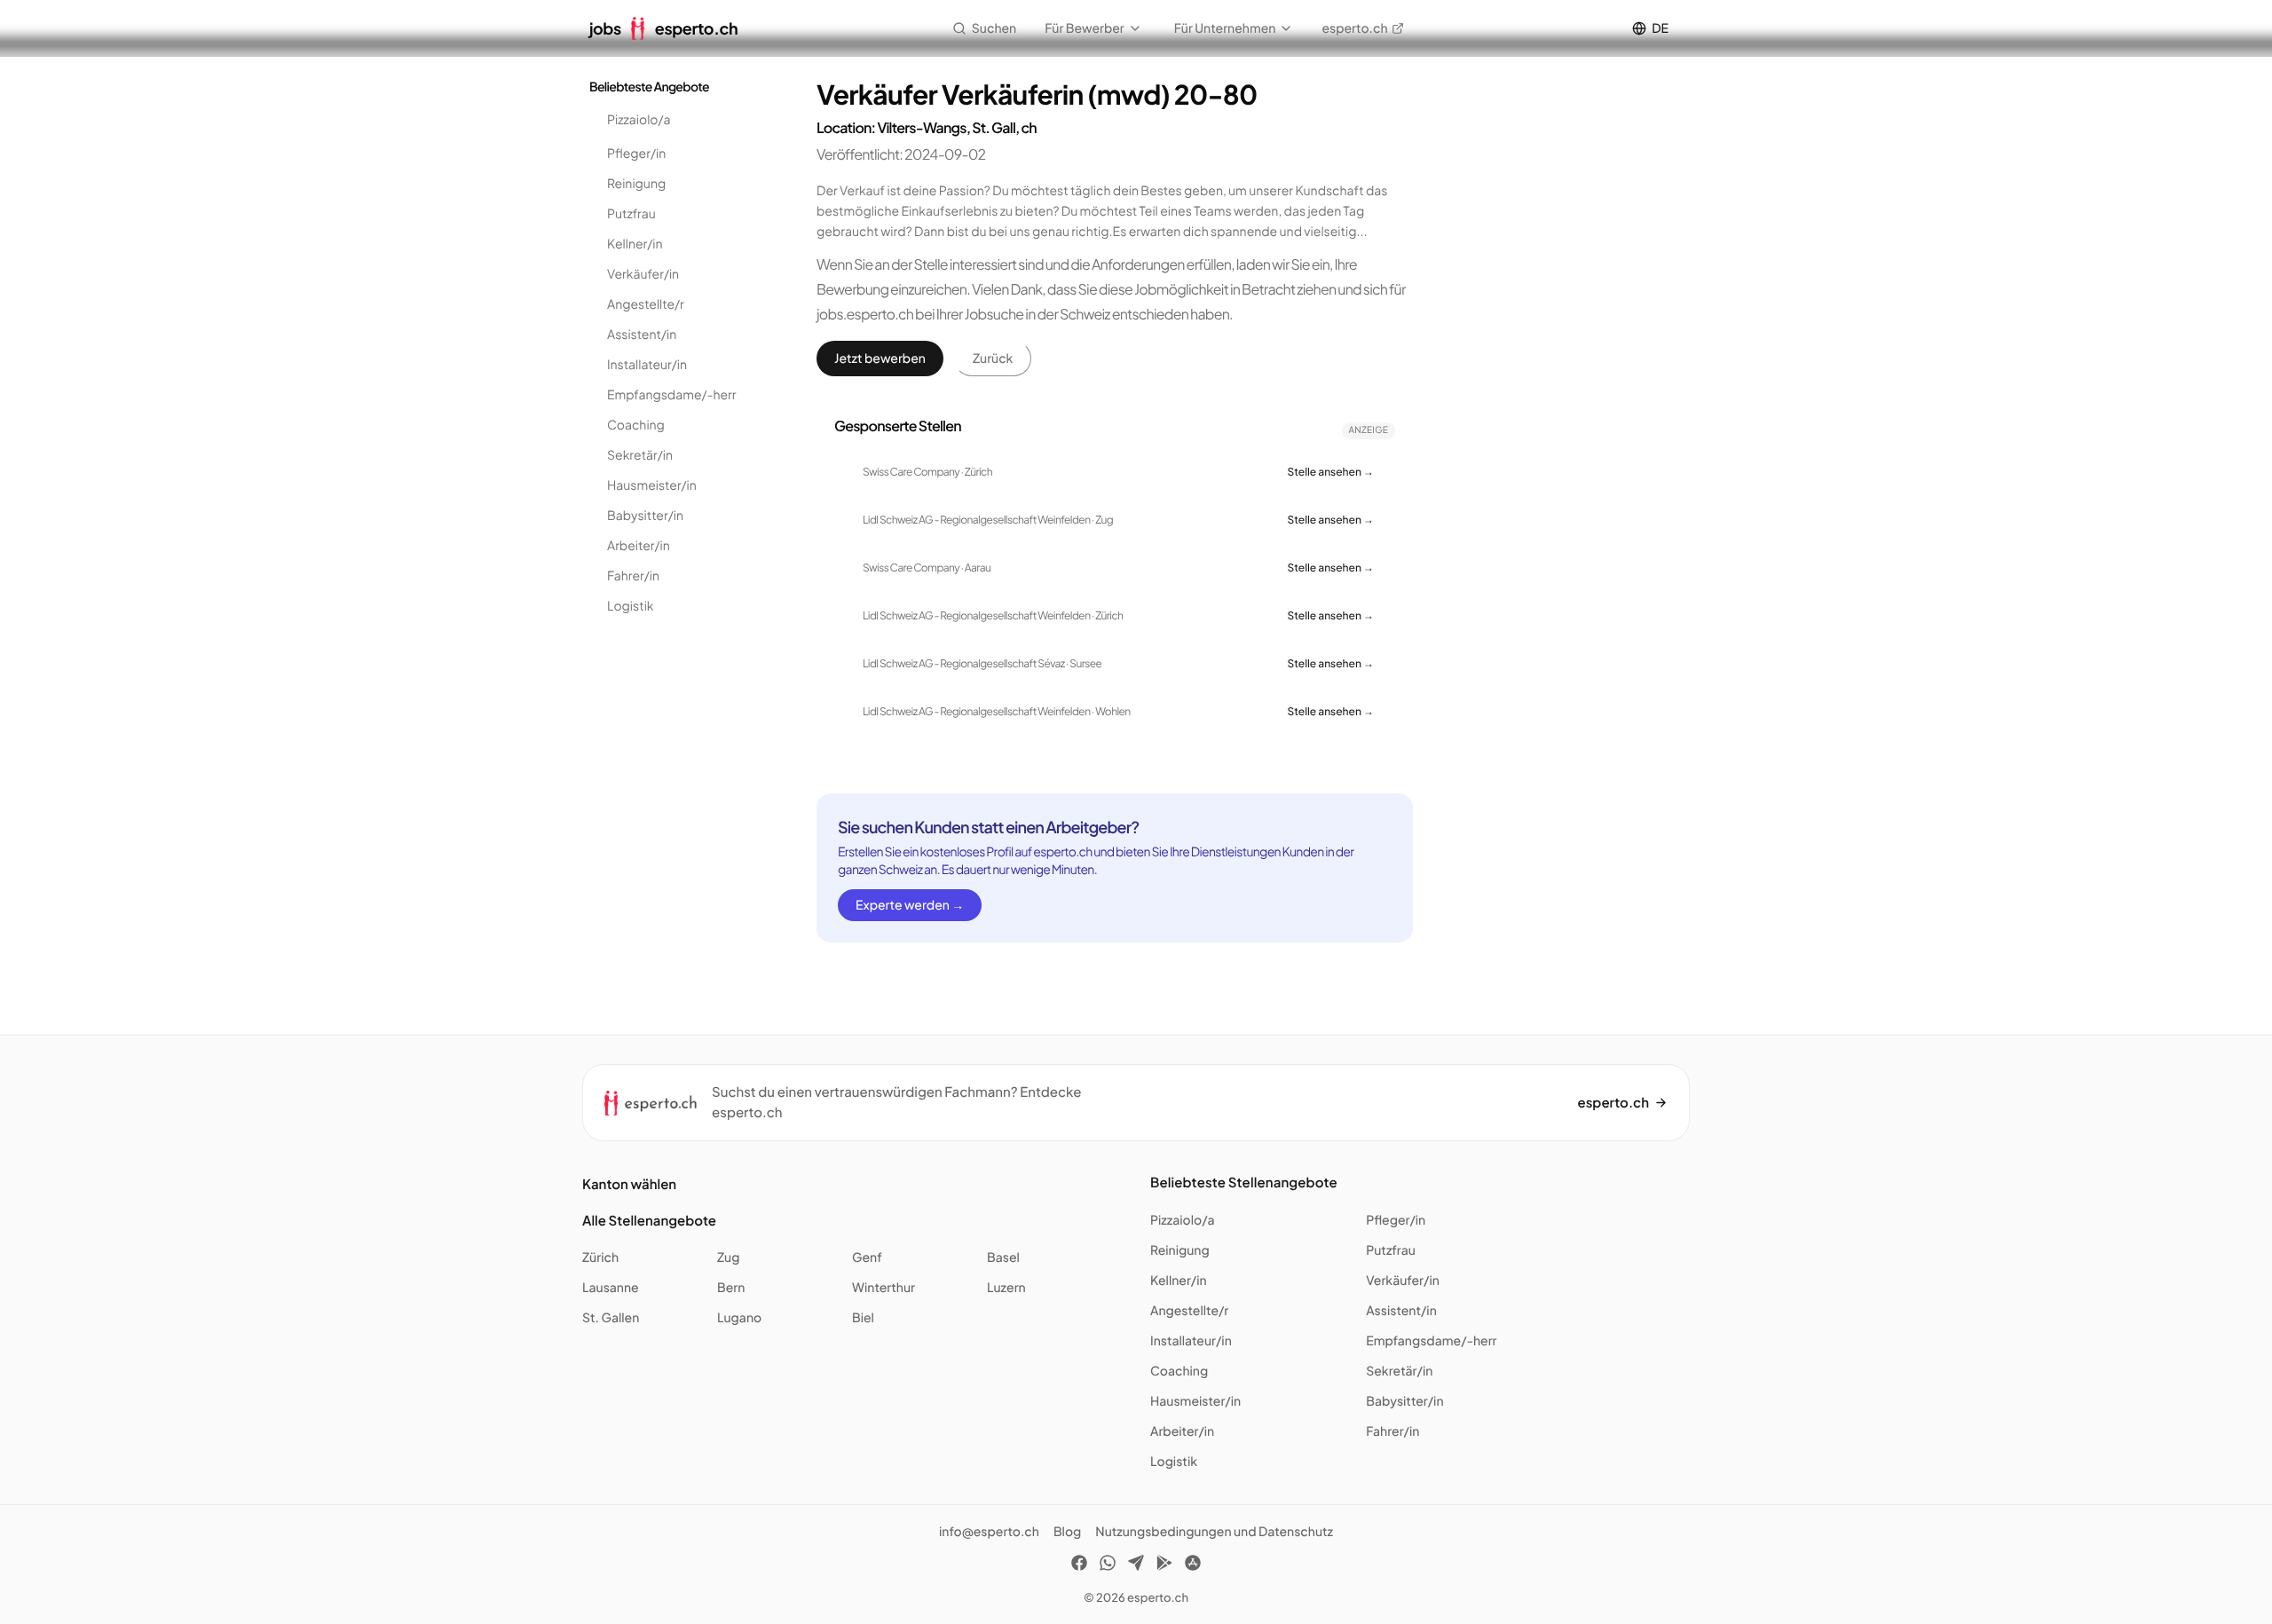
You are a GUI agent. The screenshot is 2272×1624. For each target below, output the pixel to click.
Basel (1003, 1257)
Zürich (600, 1257)
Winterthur (884, 1288)
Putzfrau (631, 214)
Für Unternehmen (1225, 28)
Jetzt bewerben (880, 359)
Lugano (739, 1318)
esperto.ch (1354, 28)
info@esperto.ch (989, 1532)
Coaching (636, 425)
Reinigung (636, 184)
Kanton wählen (629, 1184)
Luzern (1006, 1288)
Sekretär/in (640, 455)
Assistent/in (642, 335)
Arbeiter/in (639, 546)
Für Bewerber (1085, 28)
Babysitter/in (645, 516)
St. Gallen (611, 1318)
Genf (867, 1257)
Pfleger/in (636, 154)
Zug (728, 1257)
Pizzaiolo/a (639, 120)
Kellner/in (635, 244)
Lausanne (611, 1288)
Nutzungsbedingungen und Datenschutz (1214, 1532)
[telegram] (1136, 1565)
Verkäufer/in (643, 274)
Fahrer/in (633, 576)
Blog (1067, 1532)
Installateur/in (647, 365)
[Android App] (1164, 1565)
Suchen (994, 28)
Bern (731, 1288)
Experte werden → (910, 905)
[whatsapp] (1108, 1565)
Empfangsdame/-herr (672, 395)
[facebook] (1079, 1565)
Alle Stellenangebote (649, 1221)
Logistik (631, 606)
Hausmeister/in (652, 485)
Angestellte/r (646, 304)
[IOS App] (1193, 1565)
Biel (863, 1318)
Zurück (993, 359)
